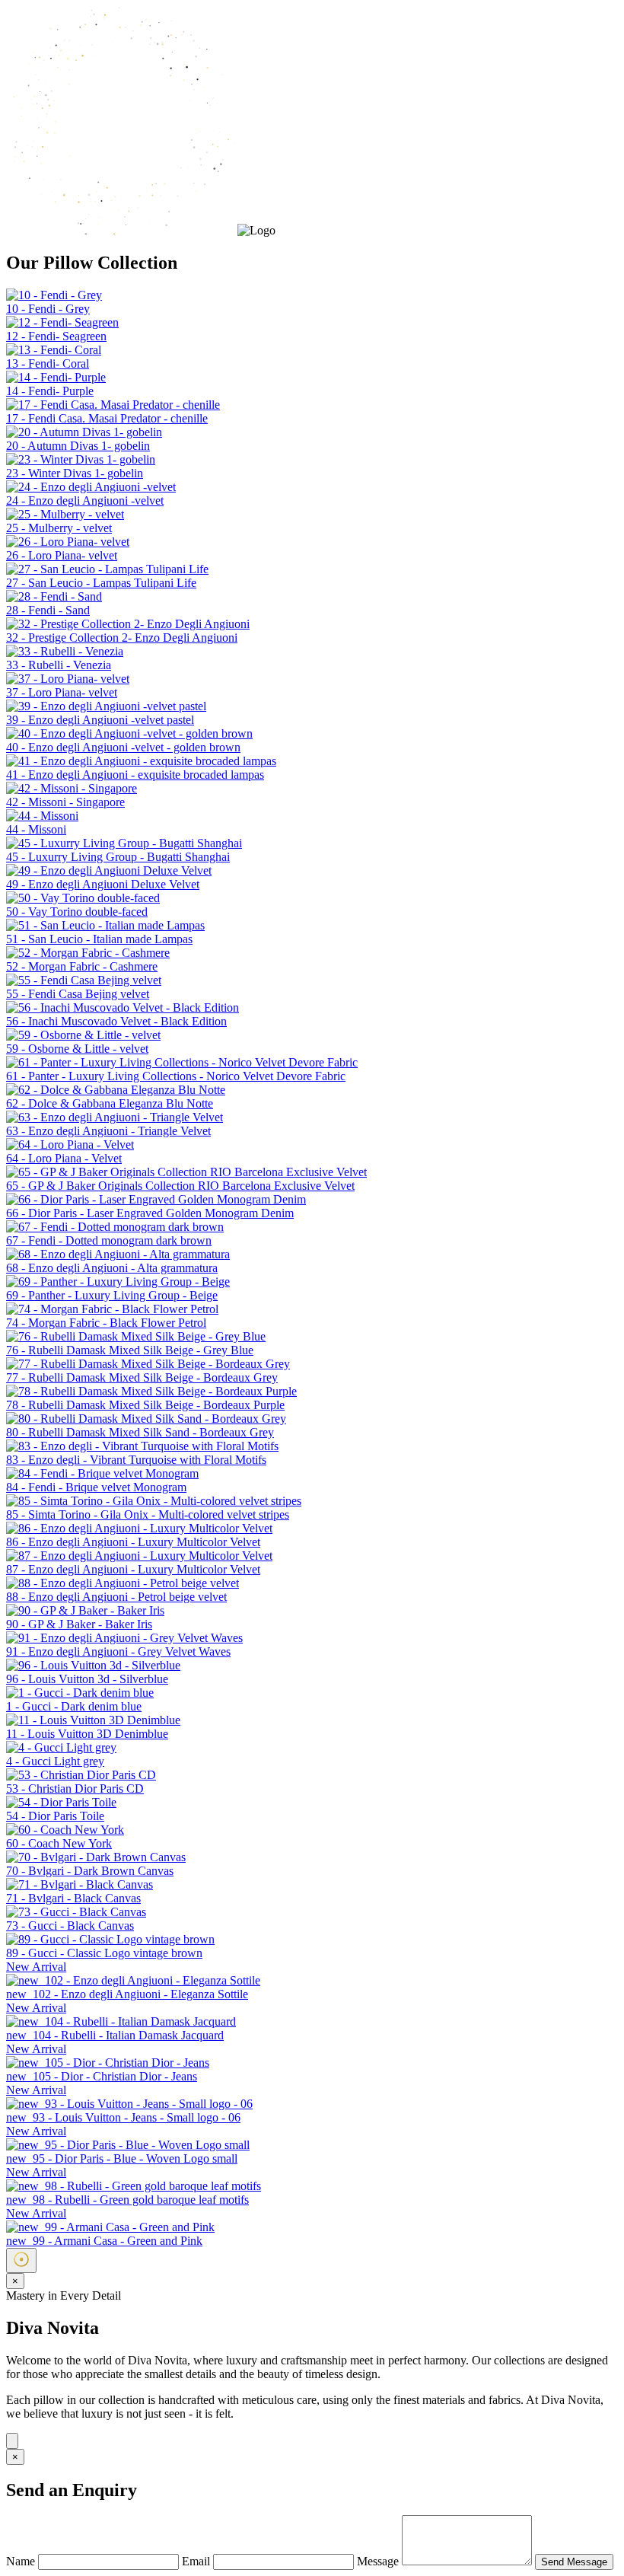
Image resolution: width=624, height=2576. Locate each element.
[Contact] (12, 2441)
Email (197, 2561)
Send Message (574, 2562)
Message (379, 2561)
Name (22, 2561)
